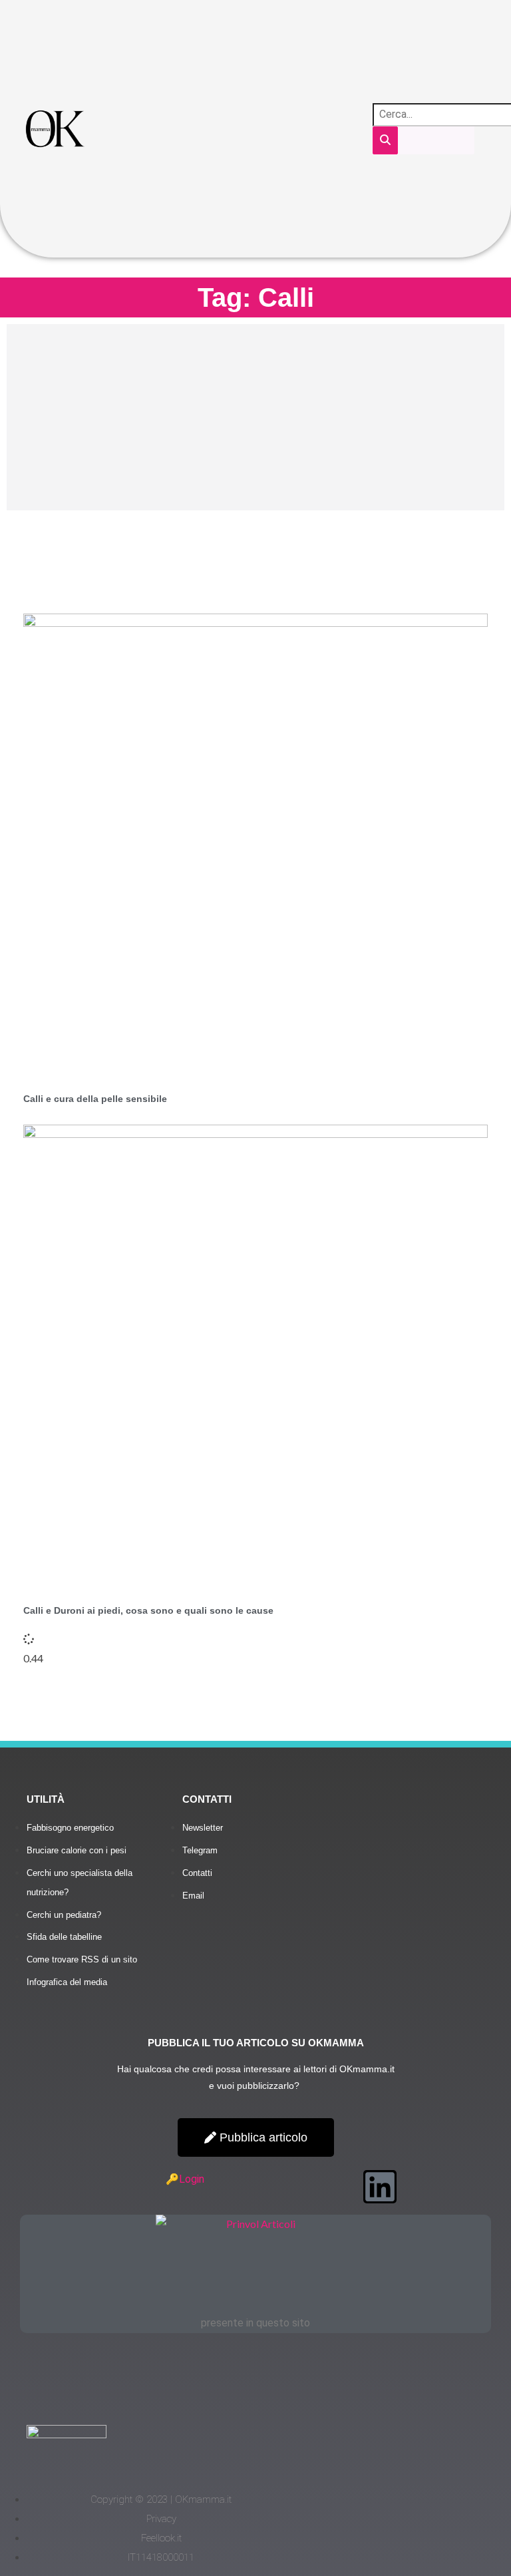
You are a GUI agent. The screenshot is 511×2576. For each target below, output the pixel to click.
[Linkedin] (380, 2187)
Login (192, 2179)
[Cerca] (385, 141)
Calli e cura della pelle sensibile (95, 1099)
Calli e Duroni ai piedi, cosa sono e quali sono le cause (148, 1610)
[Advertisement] (255, 417)
